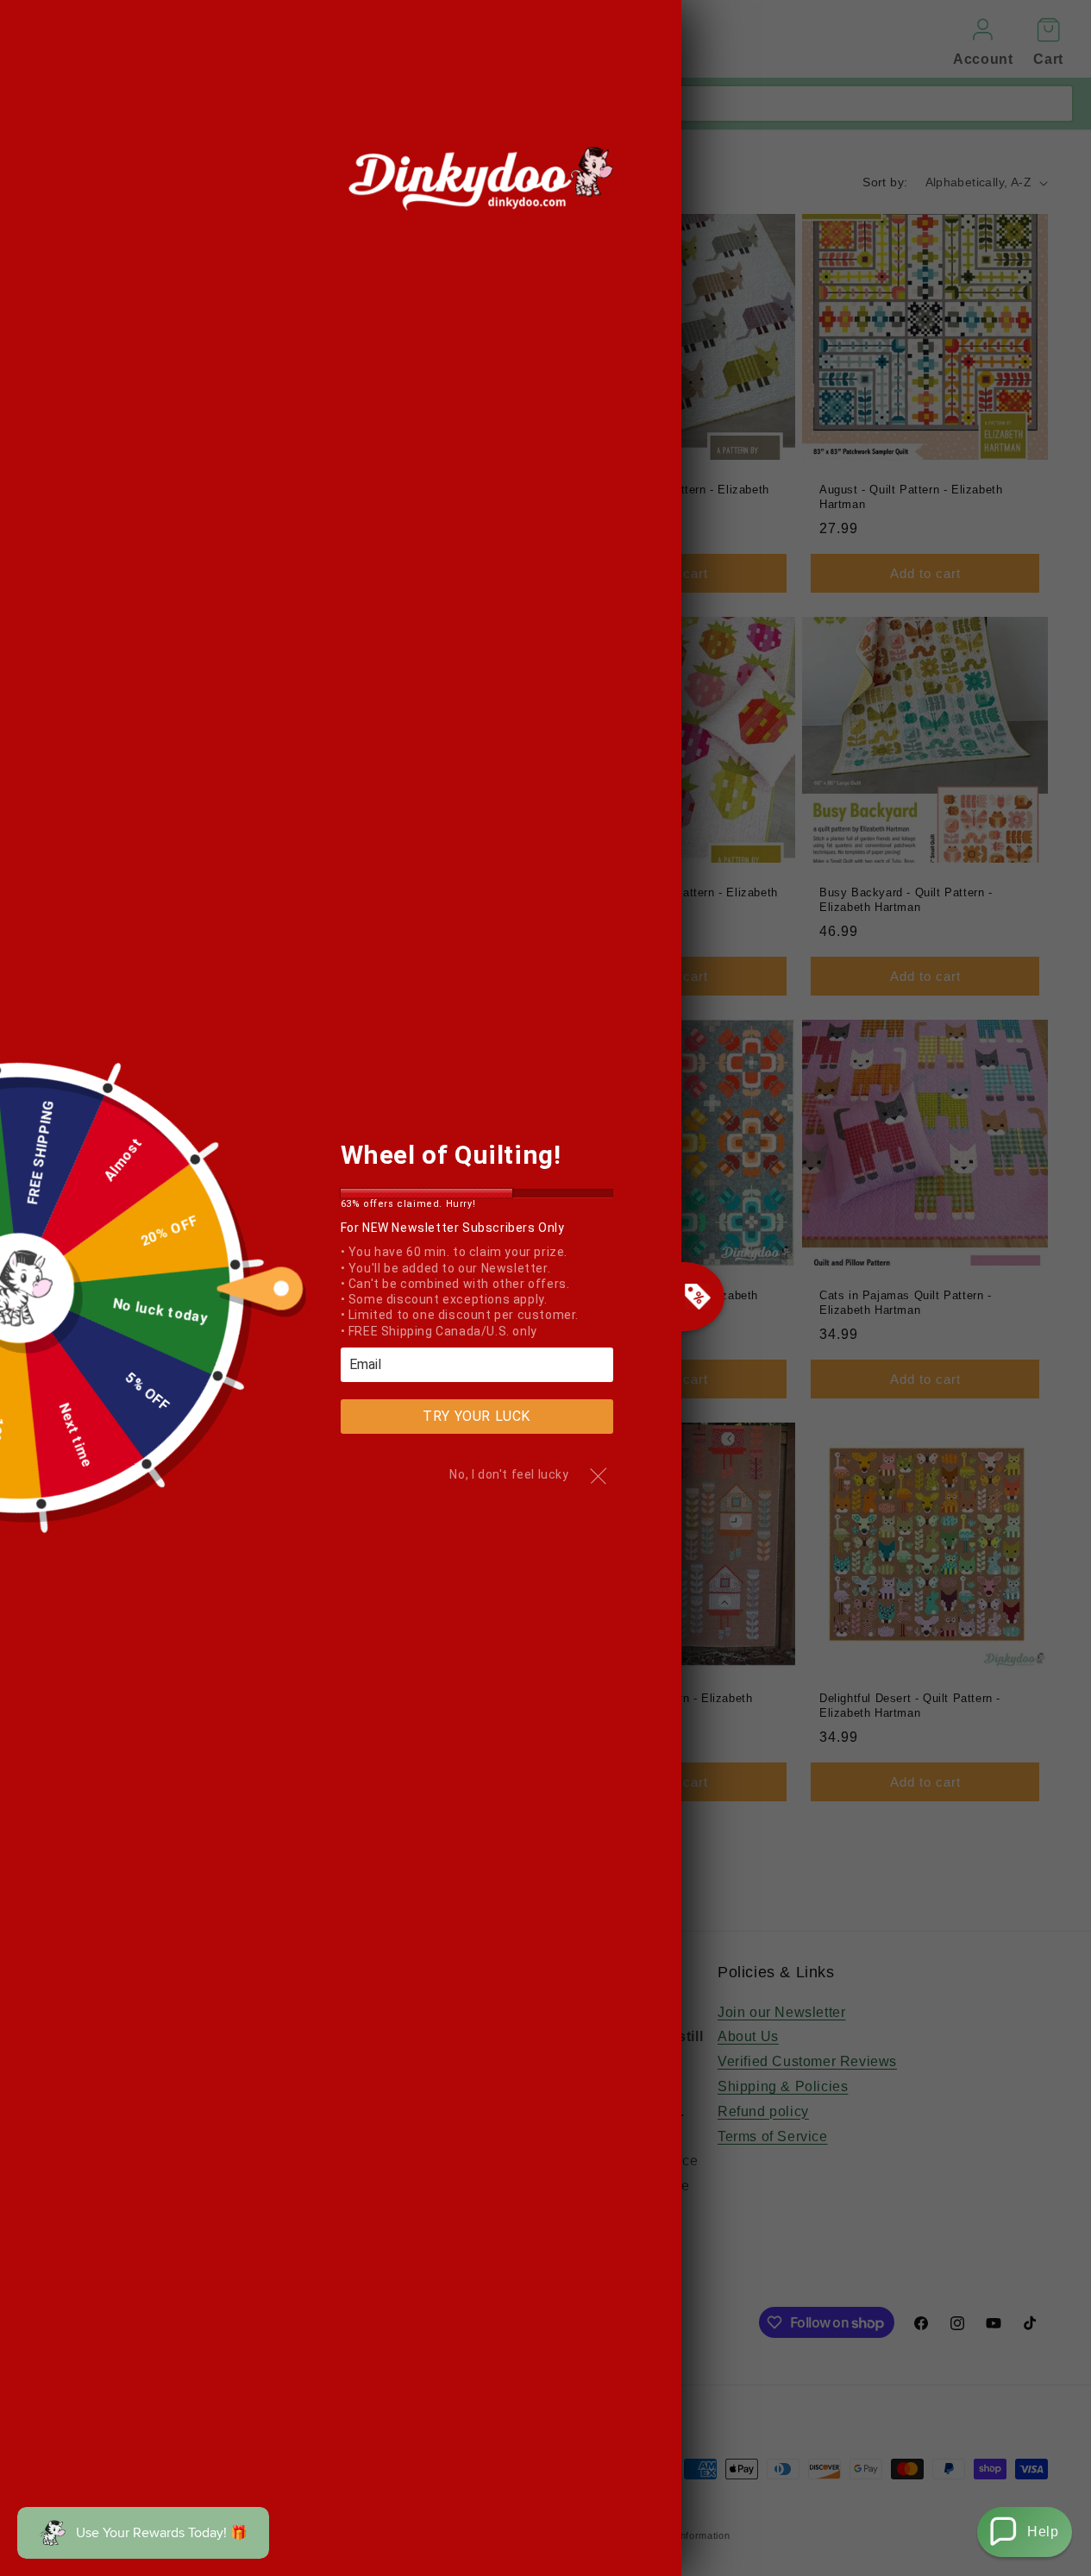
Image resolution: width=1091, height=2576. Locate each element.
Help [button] (1043, 2532)
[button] (1025, 2532)
